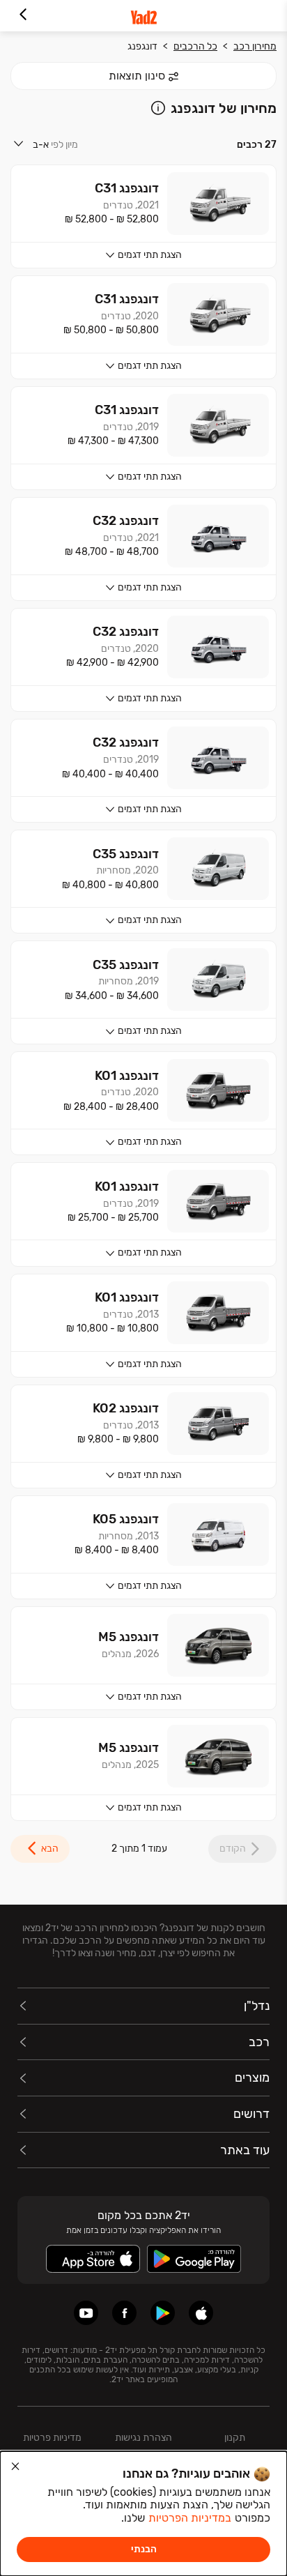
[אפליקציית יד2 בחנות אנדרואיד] (163, 2313)
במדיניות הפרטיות (190, 2518)
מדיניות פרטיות (52, 2438)
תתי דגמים (150, 255)
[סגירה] (15, 2467)
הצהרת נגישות (143, 2438)
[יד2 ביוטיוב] (86, 2313)
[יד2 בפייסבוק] (124, 2313)
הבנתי (144, 2549)
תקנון (235, 2438)
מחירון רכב (255, 46)
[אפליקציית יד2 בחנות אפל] (201, 2313)
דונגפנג (142, 46)
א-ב (41, 145)
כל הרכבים (195, 46)
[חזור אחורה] (23, 16)
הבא (50, 1849)
